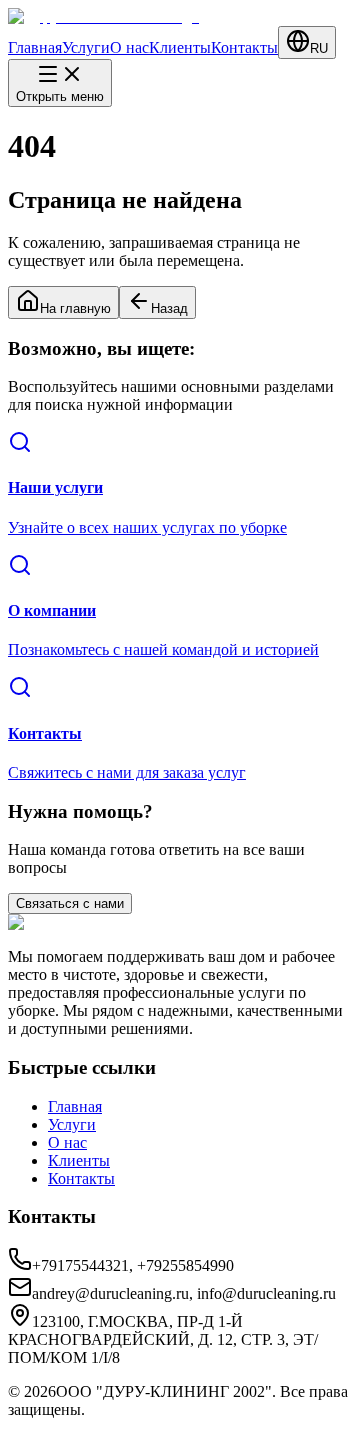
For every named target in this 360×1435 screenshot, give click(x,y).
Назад (169, 308)
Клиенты (180, 47)
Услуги (86, 47)
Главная (35, 47)
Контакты (244, 47)
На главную (75, 308)
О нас (129, 47)
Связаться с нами (70, 903)
